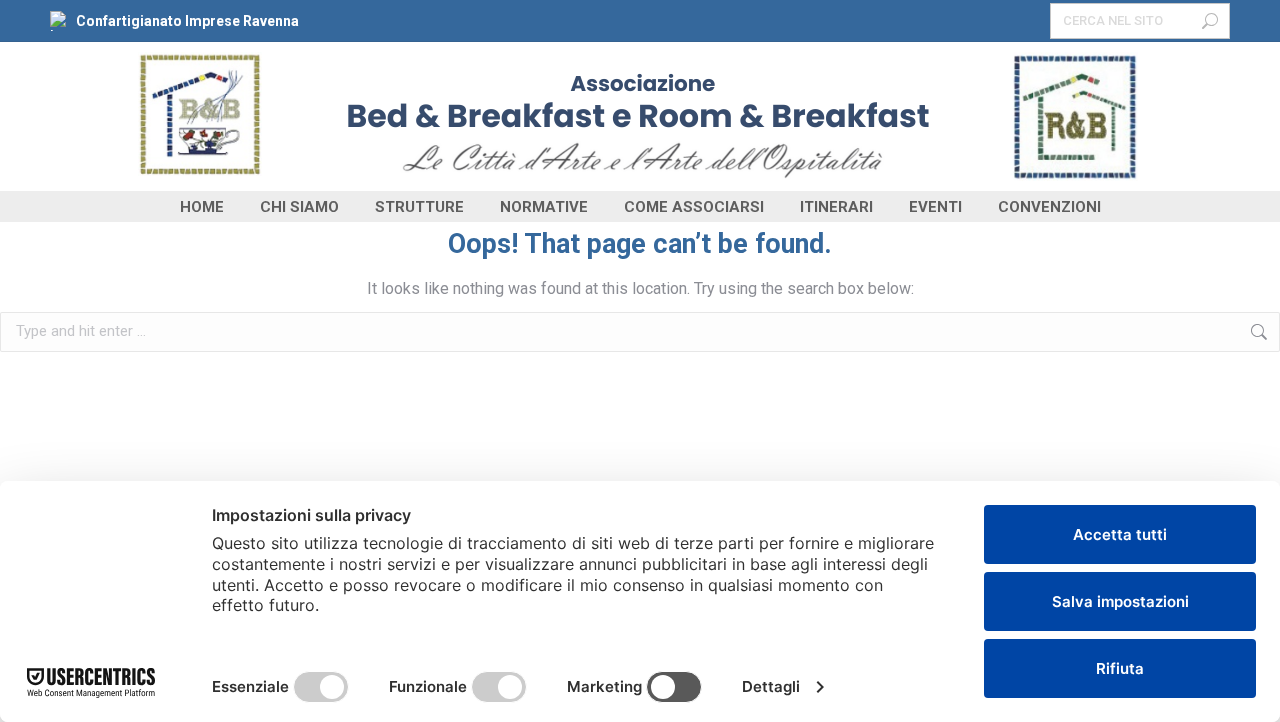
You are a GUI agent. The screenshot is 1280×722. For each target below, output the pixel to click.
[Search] (1210, 21)
